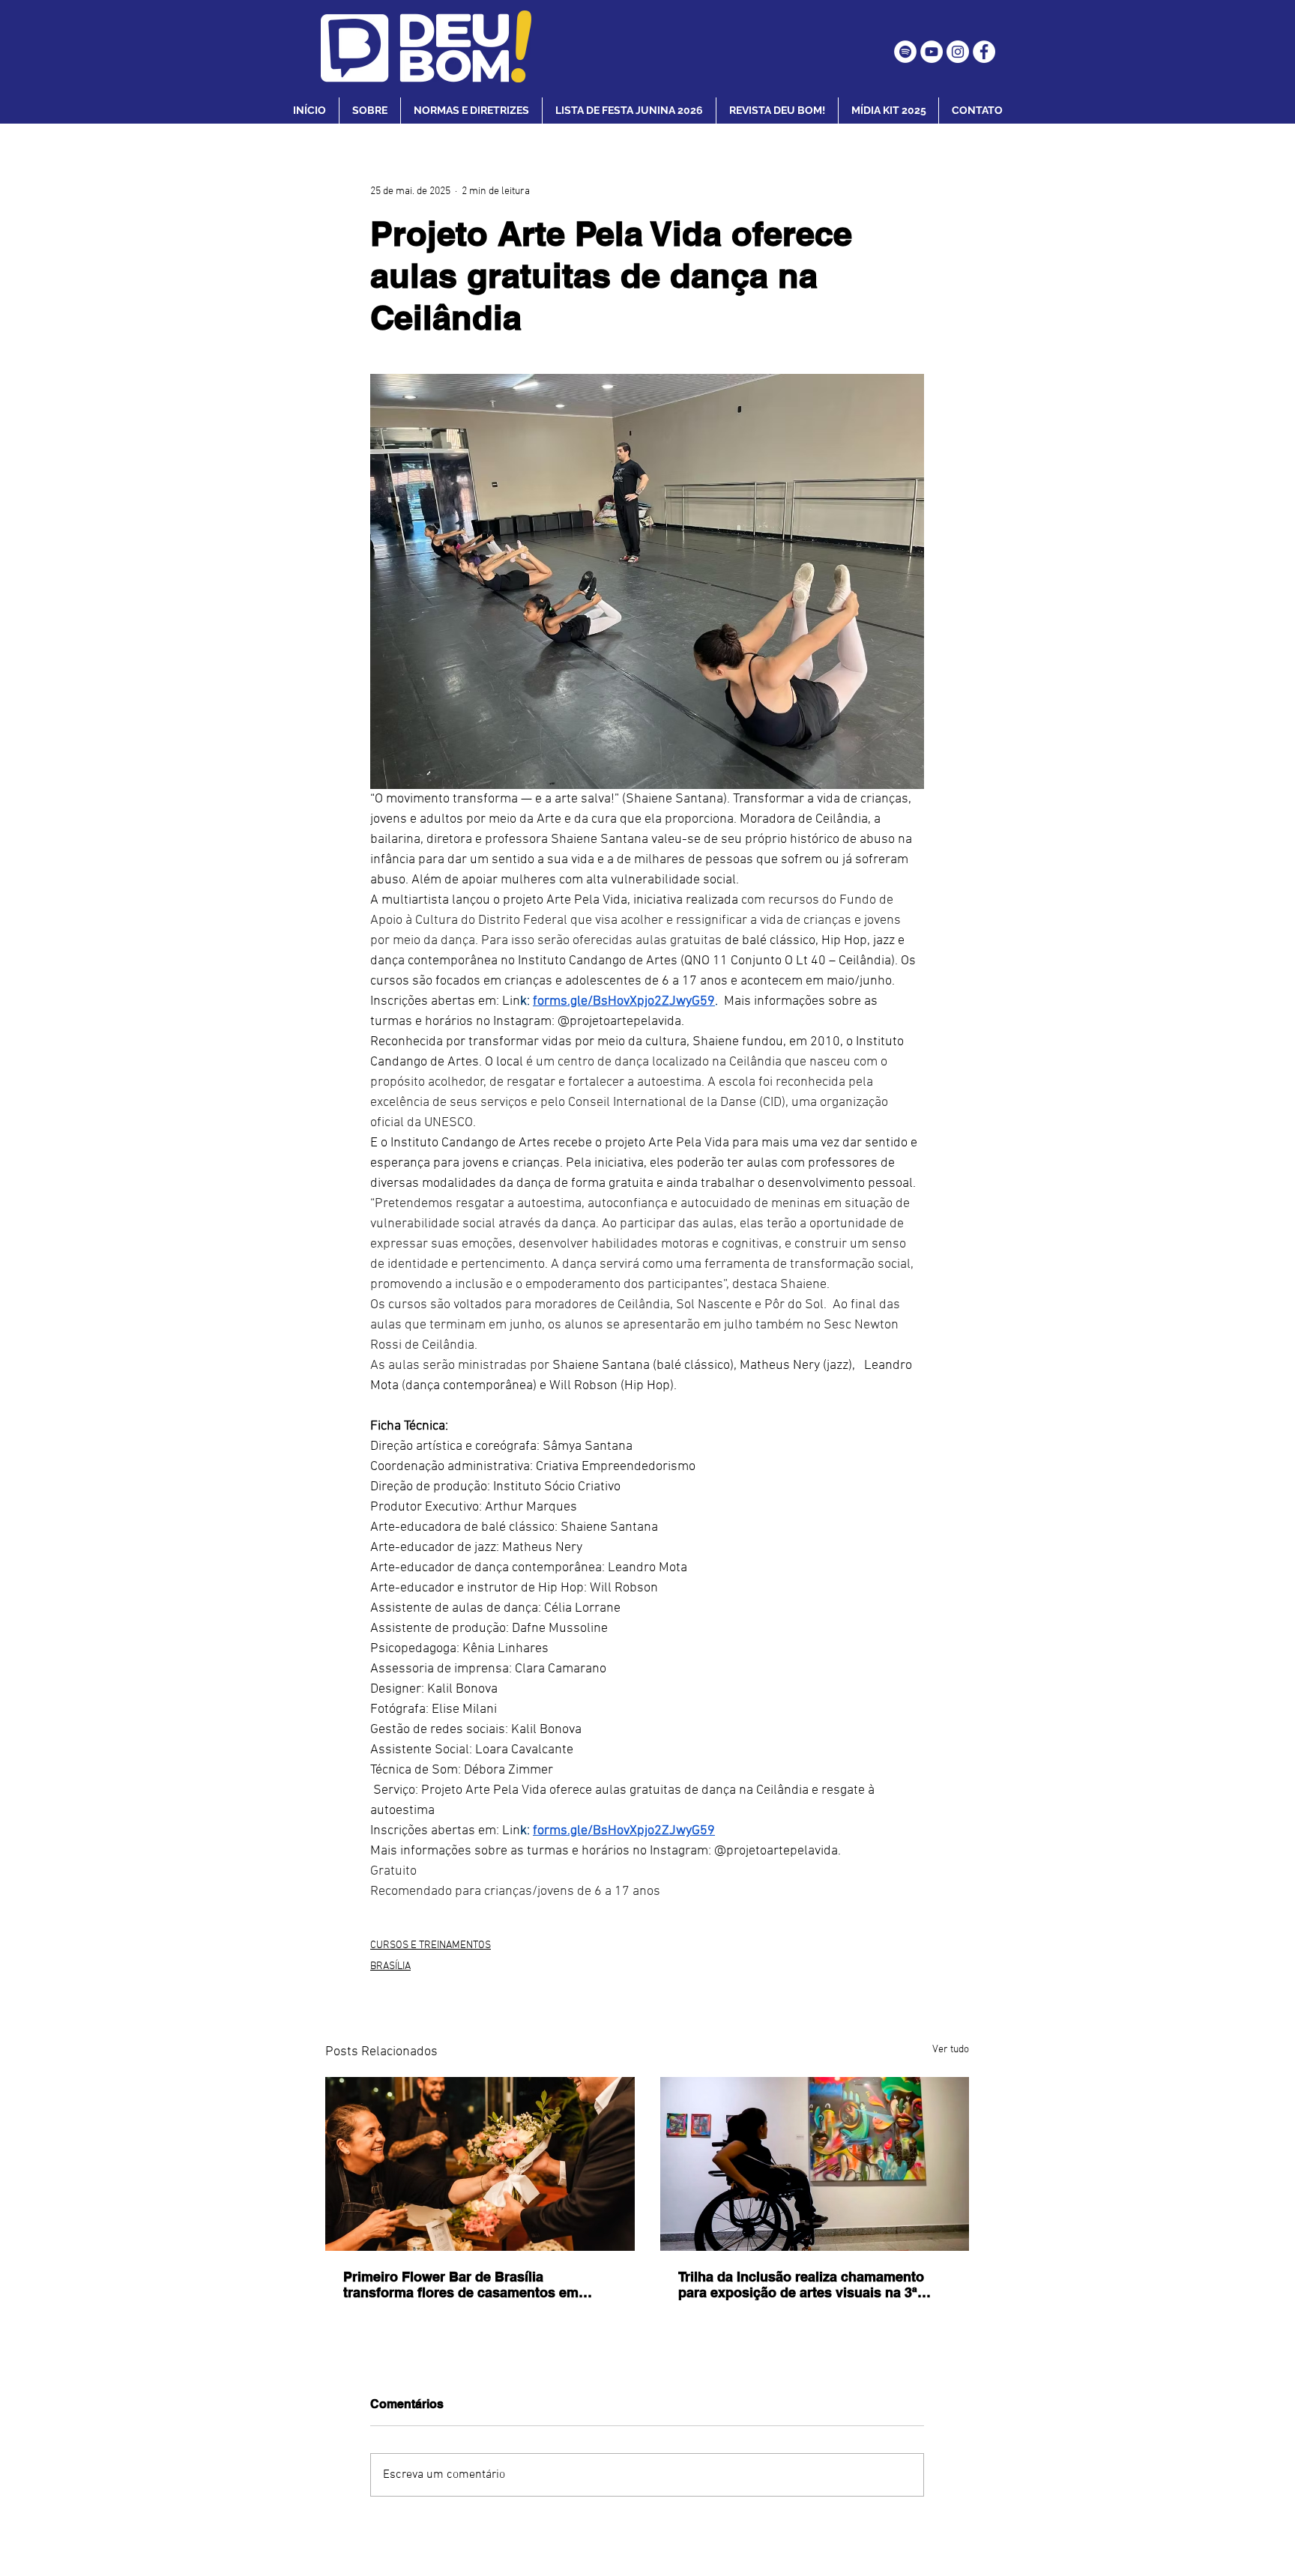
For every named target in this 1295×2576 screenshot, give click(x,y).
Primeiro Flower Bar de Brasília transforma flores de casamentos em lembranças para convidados (461, 2285)
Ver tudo (951, 2050)
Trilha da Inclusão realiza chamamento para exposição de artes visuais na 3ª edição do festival (801, 2285)
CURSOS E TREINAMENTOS (431, 1945)
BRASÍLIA (390, 1966)
